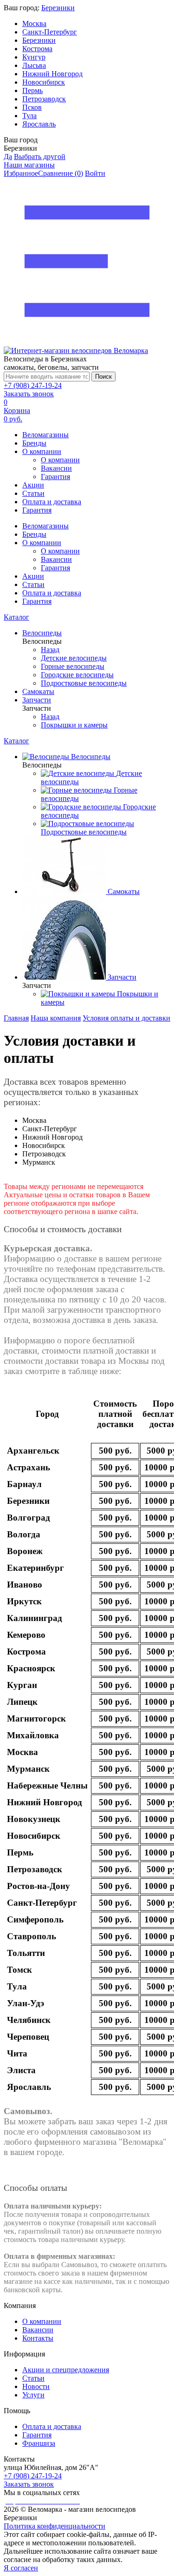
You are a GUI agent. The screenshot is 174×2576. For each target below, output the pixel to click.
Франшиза (39, 2443)
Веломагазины (45, 435)
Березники (58, 8)
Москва (34, 23)
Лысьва (34, 65)
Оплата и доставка (52, 502)
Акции (33, 485)
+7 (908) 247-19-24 (33, 385)
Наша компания (56, 1018)
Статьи (33, 493)
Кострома (37, 49)
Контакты (38, 2338)
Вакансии (56, 468)
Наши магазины (29, 165)
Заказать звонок (29, 394)
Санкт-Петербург (50, 32)
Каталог (16, 617)
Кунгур (34, 57)
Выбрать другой (40, 157)
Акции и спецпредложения (66, 2370)
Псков (32, 107)
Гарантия (55, 477)
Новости (36, 2386)
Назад (50, 650)
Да (8, 157)
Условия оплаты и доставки (126, 1018)
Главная (16, 1018)
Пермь (32, 90)
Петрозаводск (44, 99)
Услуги (33, 2395)
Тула (29, 116)
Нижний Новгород (52, 74)
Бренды (34, 443)
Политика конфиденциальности (55, 2526)
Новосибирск (44, 82)
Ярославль (39, 124)
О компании (42, 451)
